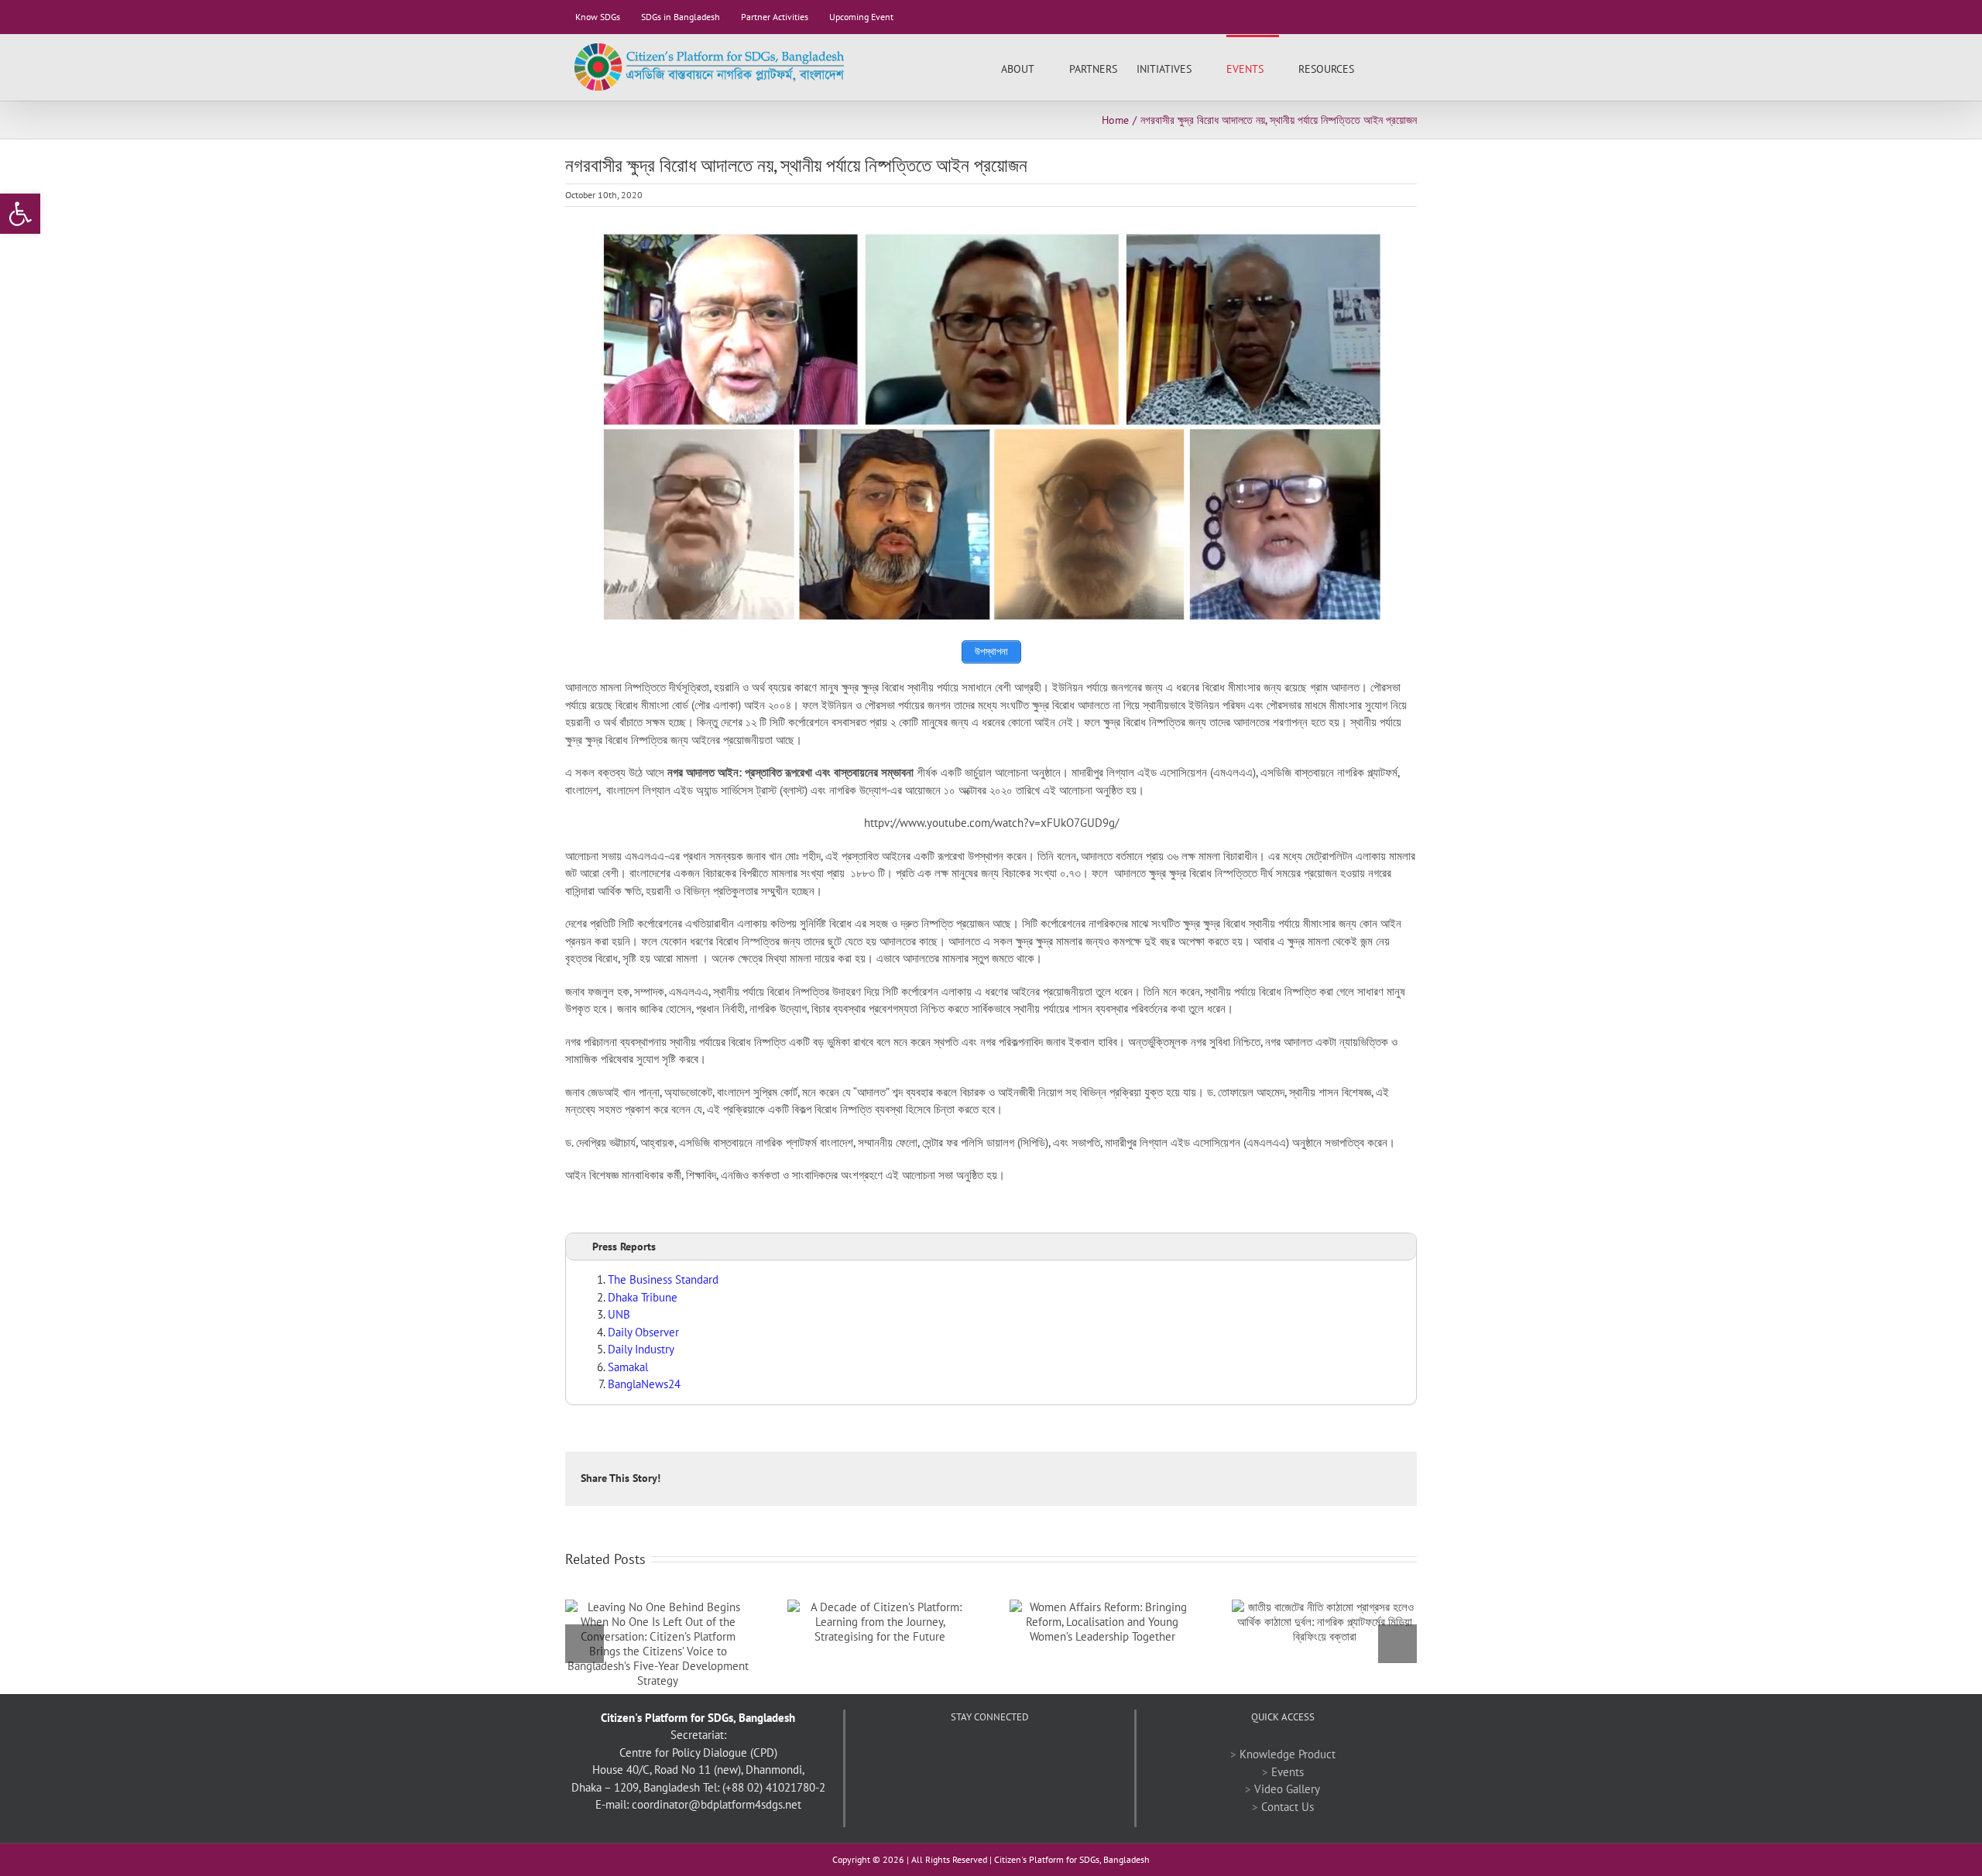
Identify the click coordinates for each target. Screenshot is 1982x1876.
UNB (619, 1314)
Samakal (628, 1367)
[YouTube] (989, 1754)
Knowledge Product (1288, 1754)
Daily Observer (643, 1332)
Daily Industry (641, 1349)
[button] (1393, 67)
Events (1288, 1772)
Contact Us (1288, 1807)
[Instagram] (1031, 1754)
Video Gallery (1287, 1789)
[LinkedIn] (1010, 1754)
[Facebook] (948, 1754)
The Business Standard (663, 1279)
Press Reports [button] (624, 1247)
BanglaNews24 (644, 1384)
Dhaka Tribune (643, 1297)
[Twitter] (969, 1754)
